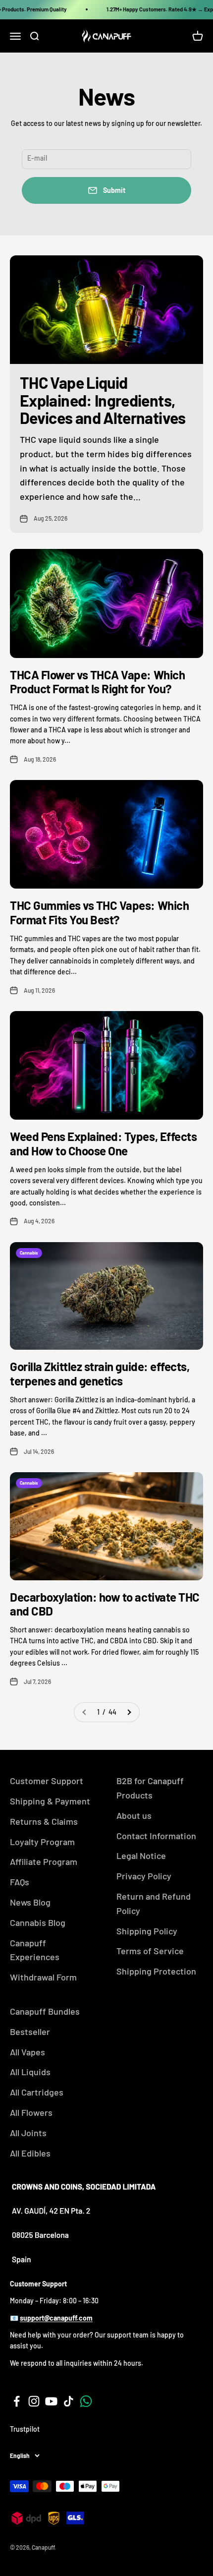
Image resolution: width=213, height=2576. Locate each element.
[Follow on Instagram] (34, 2401)
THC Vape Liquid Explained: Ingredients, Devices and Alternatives (103, 400)
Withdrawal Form (43, 1977)
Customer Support (47, 1781)
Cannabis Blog (38, 1922)
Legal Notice (141, 1856)
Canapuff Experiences (35, 1950)
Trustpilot (25, 2429)
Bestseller (30, 2032)
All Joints (28, 2133)
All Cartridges (37, 2092)
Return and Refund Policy (154, 1903)
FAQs (20, 1882)
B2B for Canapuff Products (150, 1788)
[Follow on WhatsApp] (86, 2401)
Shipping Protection (156, 1971)
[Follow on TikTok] (69, 2401)
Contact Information (156, 1836)
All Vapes (27, 2052)
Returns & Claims (44, 1821)
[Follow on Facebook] (17, 2401)
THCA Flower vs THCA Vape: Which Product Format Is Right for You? (97, 682)
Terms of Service (150, 1951)
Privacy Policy (144, 1876)
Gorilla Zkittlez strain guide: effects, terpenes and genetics (100, 1374)
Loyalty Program (42, 1842)
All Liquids (30, 2072)
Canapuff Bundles (45, 2011)
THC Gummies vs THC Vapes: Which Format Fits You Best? (99, 912)
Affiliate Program (44, 1861)
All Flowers (31, 2112)
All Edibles (30, 2153)
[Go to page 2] (129, 1712)
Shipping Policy (147, 1931)
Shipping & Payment (50, 1801)
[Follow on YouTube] (51, 2401)
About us (134, 1815)
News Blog (30, 1902)
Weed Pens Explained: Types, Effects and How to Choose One (103, 1143)
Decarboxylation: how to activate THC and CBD (105, 1604)
